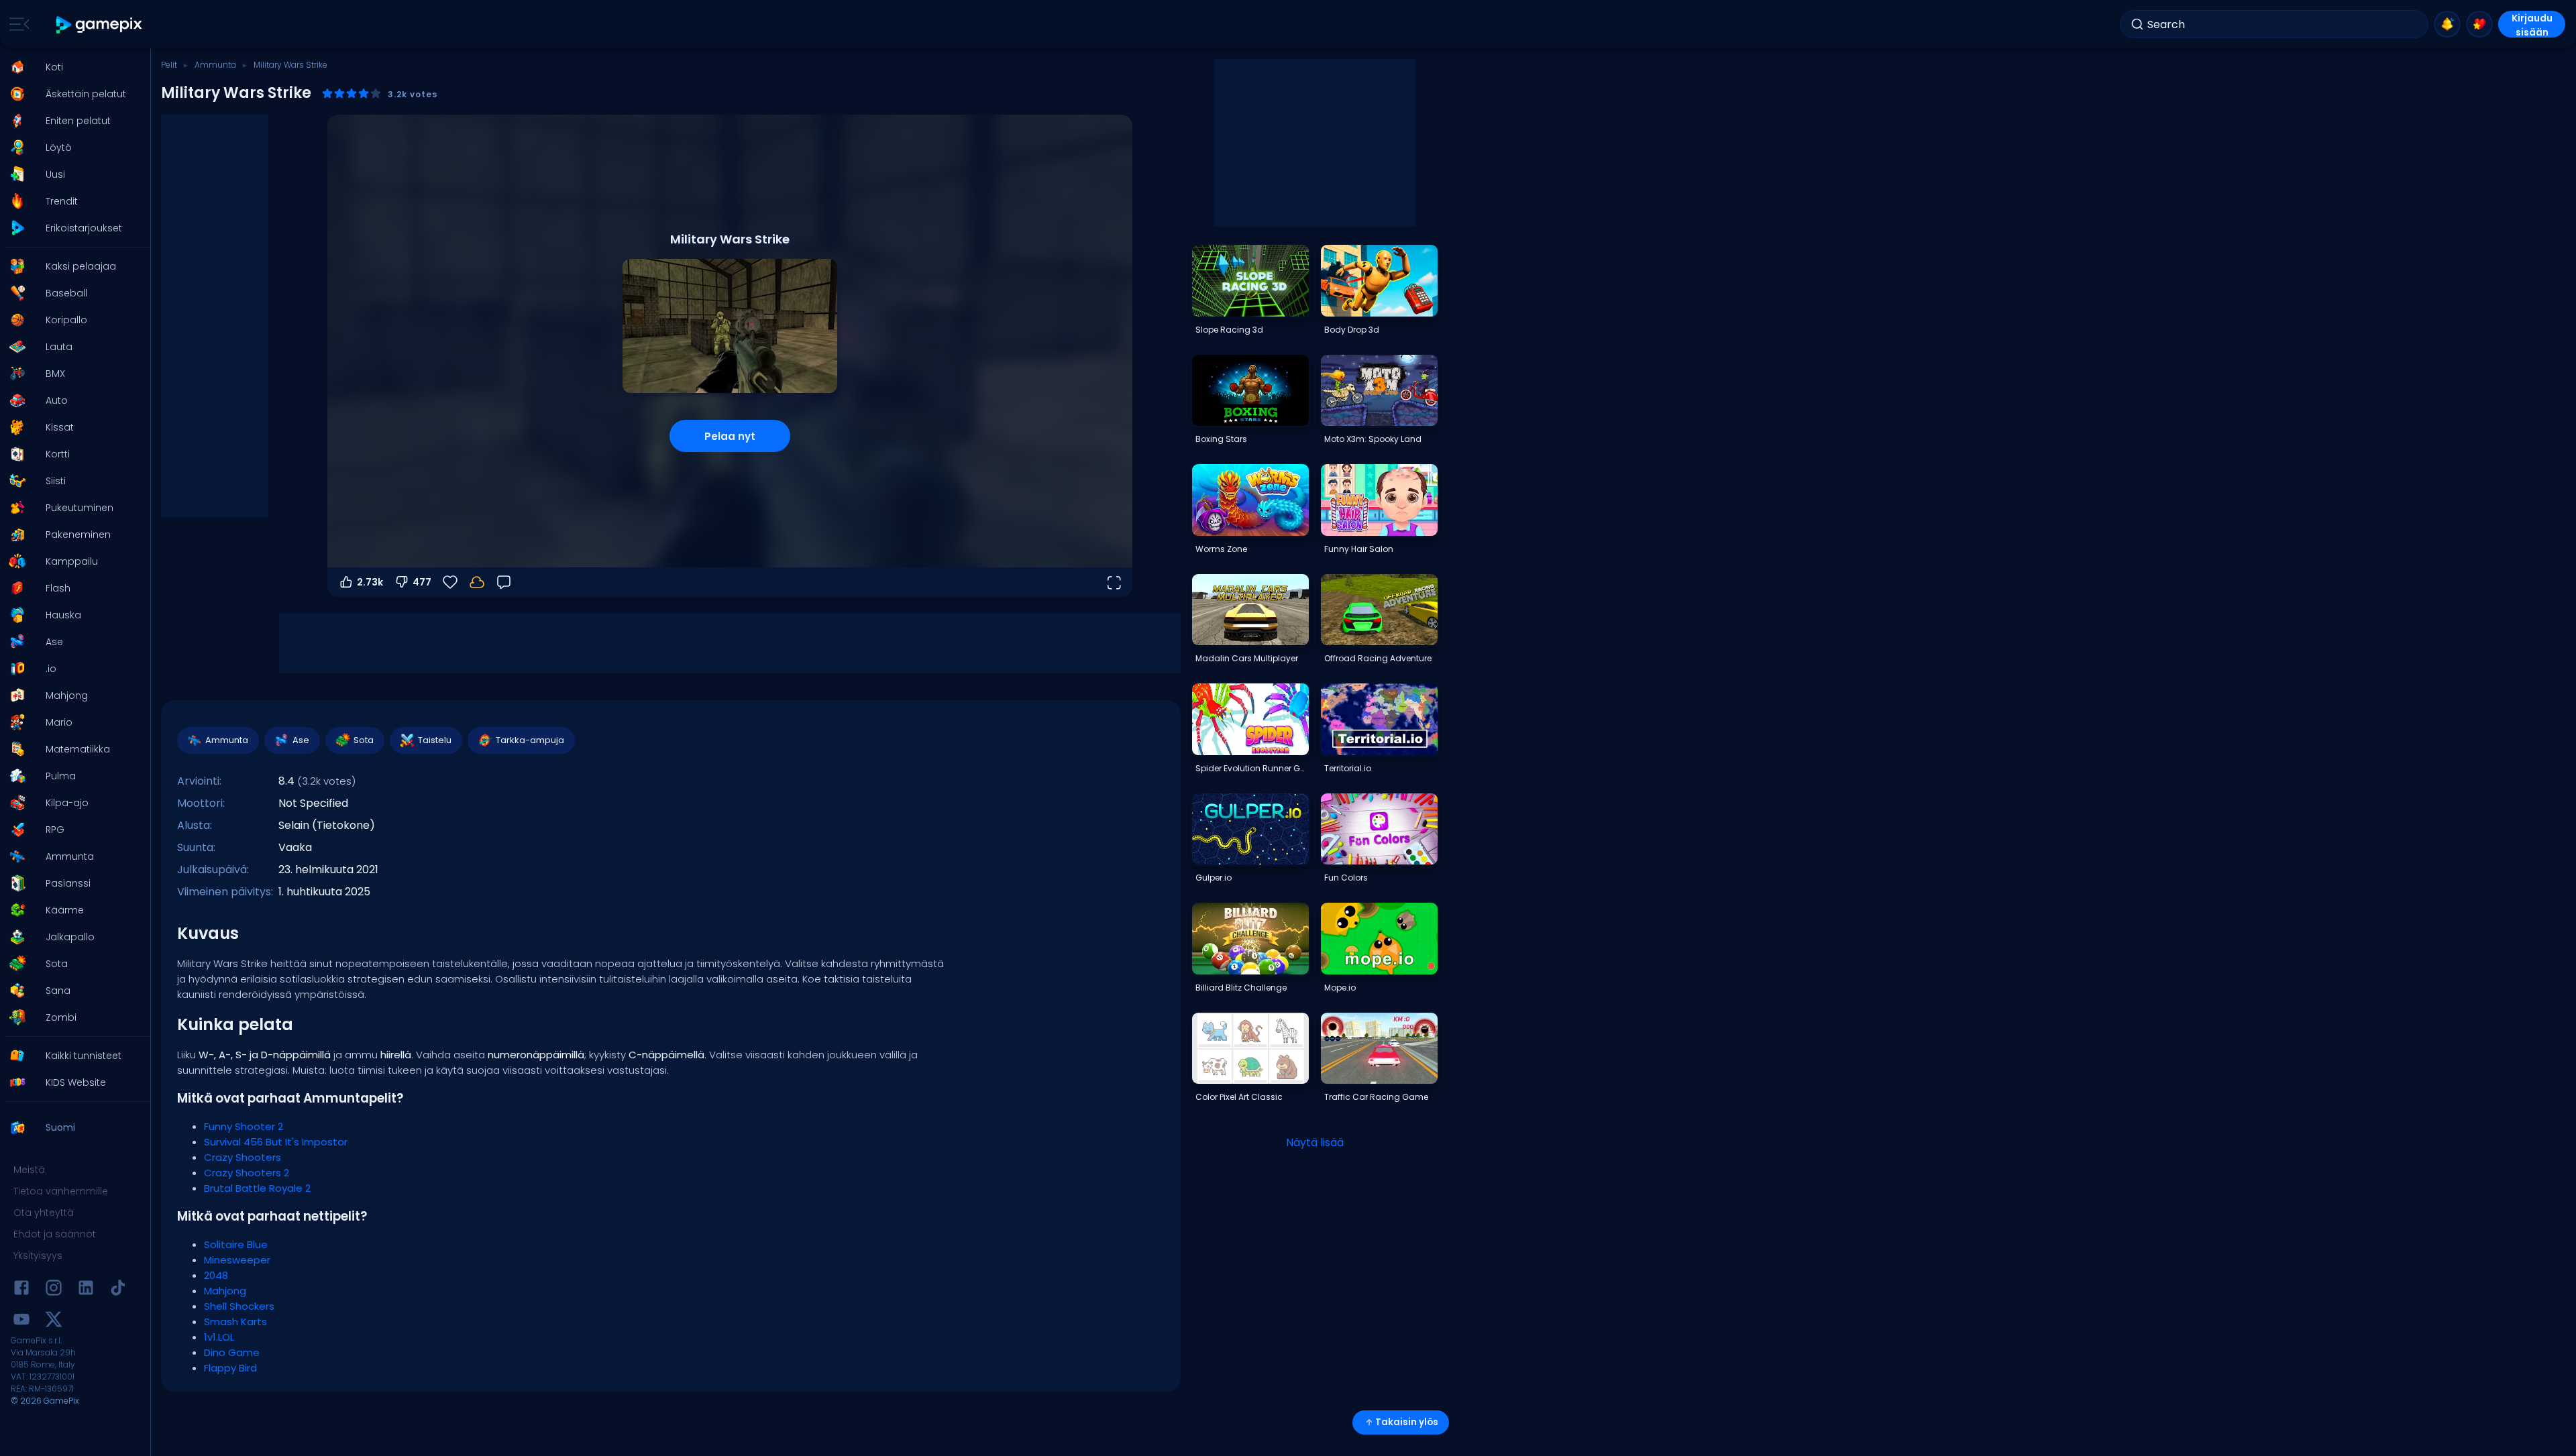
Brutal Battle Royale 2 (257, 1188)
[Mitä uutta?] (2447, 24)
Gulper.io (1214, 878)
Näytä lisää (1315, 1142)
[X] (54, 1322)
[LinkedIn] (86, 1290)
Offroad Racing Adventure (1378, 658)
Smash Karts (235, 1322)
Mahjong (225, 1291)
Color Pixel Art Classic (1239, 1097)
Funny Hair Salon (1359, 549)
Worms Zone (1221, 549)
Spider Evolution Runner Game (1252, 768)
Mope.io (1340, 988)
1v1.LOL (219, 1337)
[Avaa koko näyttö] (1114, 582)
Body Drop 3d (1352, 330)
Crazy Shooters (243, 1157)
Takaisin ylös (1407, 1422)
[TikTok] (118, 1290)
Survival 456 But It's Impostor (276, 1142)
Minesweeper (237, 1260)
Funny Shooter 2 (244, 1126)
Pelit (169, 65)
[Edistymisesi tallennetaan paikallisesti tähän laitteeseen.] (477, 582)
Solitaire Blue (236, 1244)
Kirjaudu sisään (2532, 24)
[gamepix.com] (100, 24)
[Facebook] (21, 1290)
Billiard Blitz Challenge (1241, 988)
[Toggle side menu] (17, 24)
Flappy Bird (230, 1368)
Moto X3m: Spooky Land (1373, 439)
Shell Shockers (239, 1306)
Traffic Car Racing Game (1376, 1097)
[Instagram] (54, 1290)
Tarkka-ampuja (530, 740)
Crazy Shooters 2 (247, 1173)
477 (422, 582)
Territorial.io (1348, 768)
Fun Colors (1346, 878)
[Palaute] (504, 582)
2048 (216, 1275)
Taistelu (435, 740)
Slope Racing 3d (1229, 330)
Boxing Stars (1221, 439)
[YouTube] (21, 1322)
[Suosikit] (2479, 24)
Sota (364, 740)
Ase (301, 740)
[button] (71, 67)
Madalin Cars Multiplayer (1247, 658)
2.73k (370, 582)
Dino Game (232, 1352)
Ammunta (215, 65)
